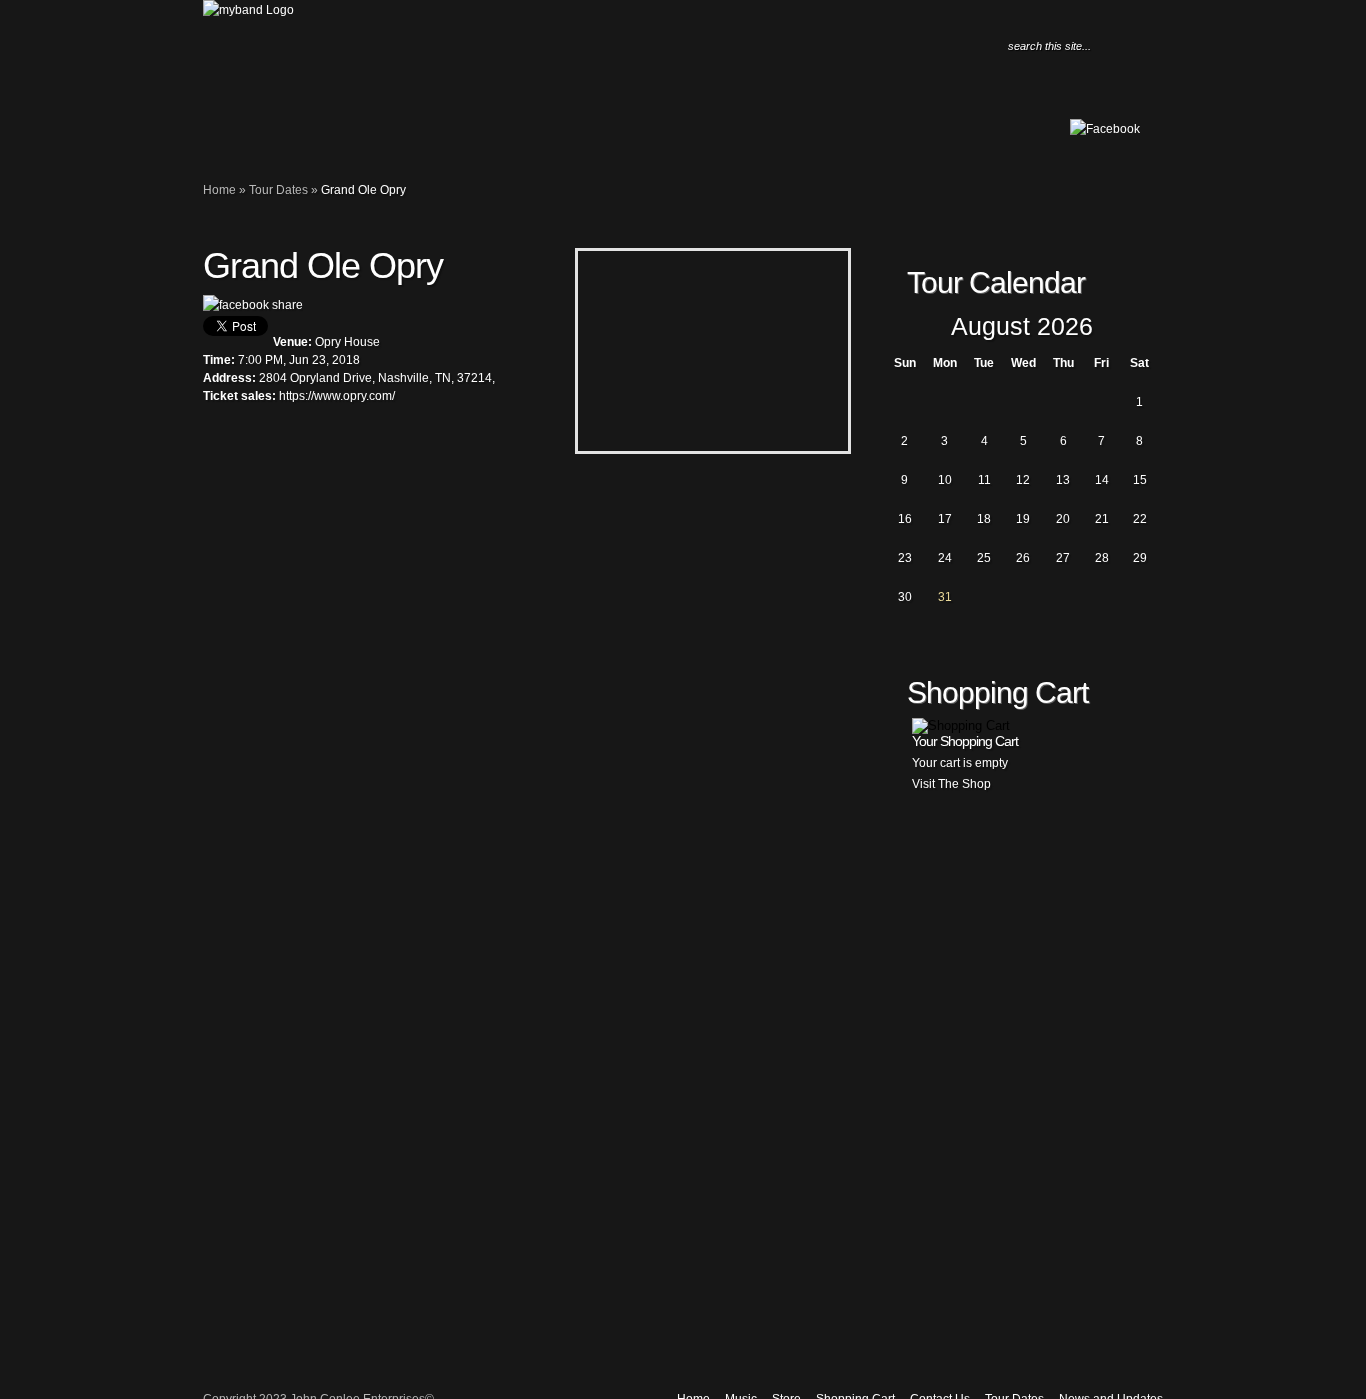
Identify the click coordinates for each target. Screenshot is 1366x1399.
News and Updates (348, 136)
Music (248, 136)
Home (228, 136)
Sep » (1146, 327)
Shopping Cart (288, 136)
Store (268, 136)
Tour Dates (328, 136)
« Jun (898, 327)
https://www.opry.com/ (337, 396)
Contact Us (308, 136)
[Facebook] (1105, 129)
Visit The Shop (951, 784)
